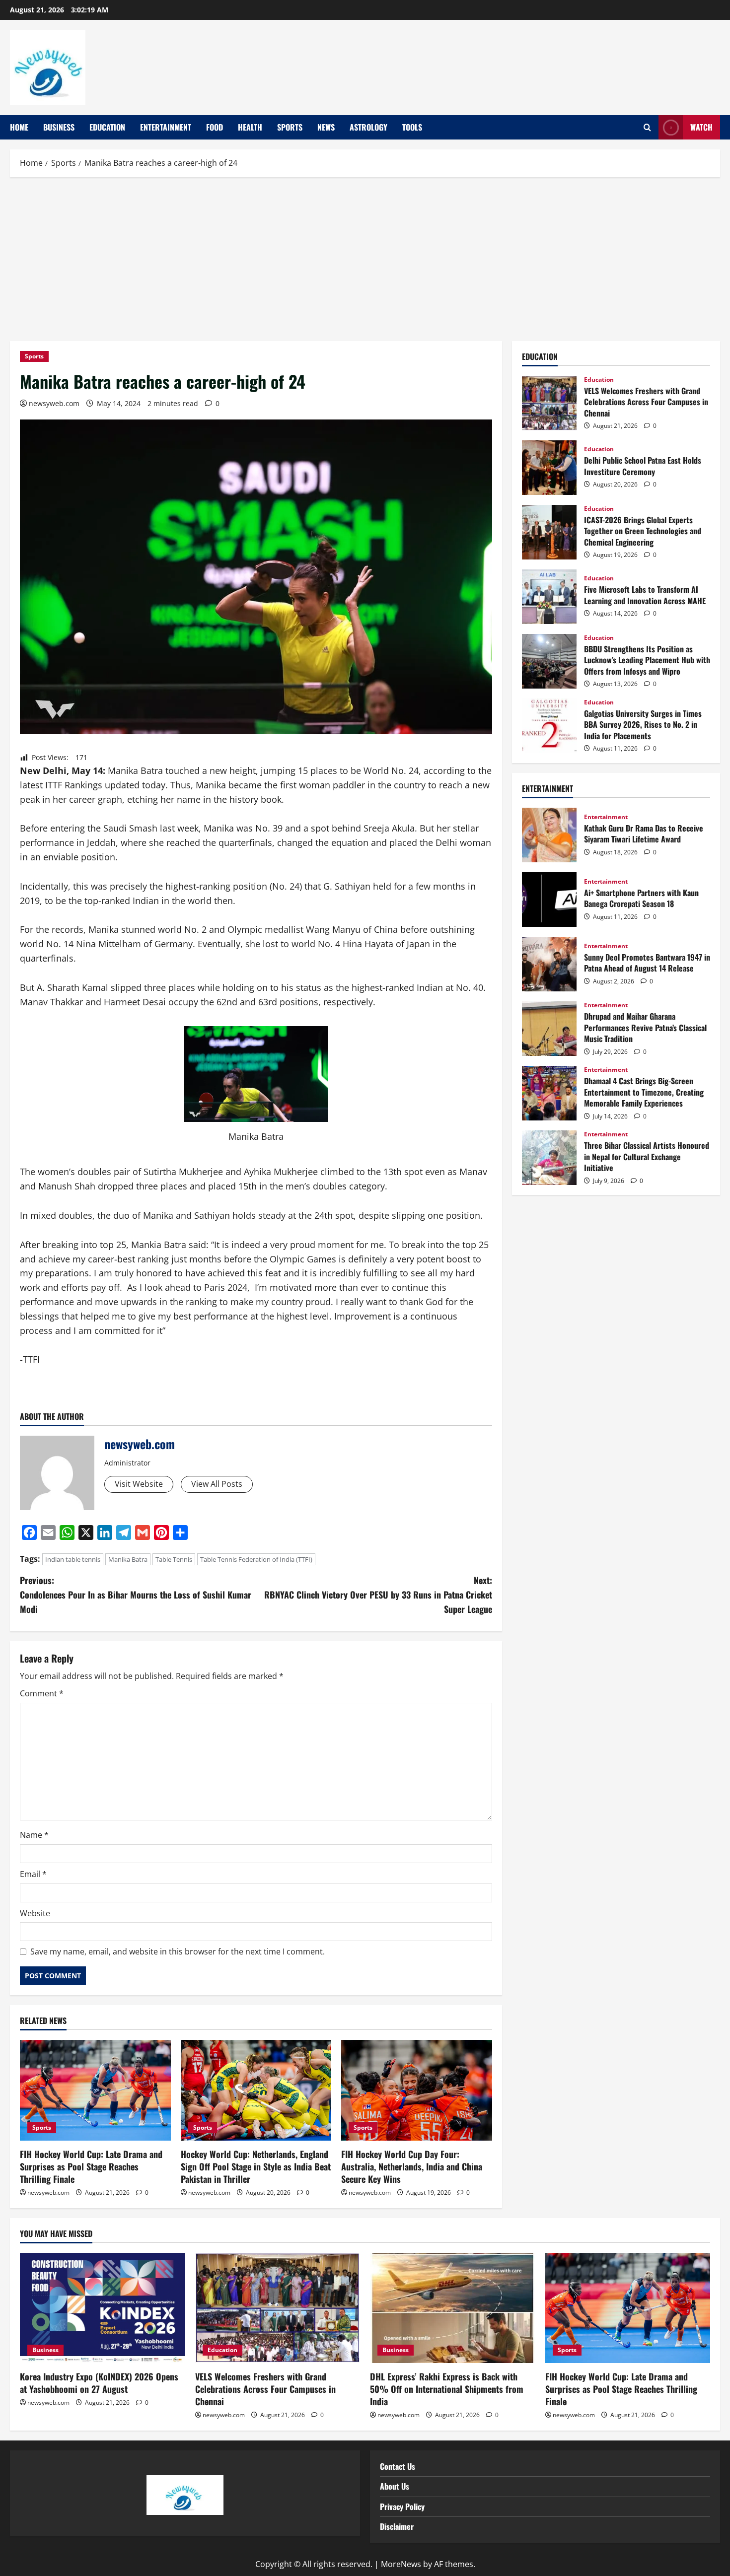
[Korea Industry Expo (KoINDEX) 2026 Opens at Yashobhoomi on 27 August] (103, 2308)
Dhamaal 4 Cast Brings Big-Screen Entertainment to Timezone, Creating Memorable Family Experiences (549, 1093)
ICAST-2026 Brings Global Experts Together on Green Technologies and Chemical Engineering (549, 532)
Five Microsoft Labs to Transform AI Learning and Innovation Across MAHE (549, 597)
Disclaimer (397, 2526)
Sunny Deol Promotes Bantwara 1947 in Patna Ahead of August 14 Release (549, 964)
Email (33, 1874)
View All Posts (217, 1484)
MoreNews (401, 2564)
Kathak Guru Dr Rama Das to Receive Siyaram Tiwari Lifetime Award (549, 835)
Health (250, 127)
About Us (395, 2486)
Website (35, 1913)
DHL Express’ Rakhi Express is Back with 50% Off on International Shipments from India (447, 2389)
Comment (42, 1693)
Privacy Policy (402, 2506)
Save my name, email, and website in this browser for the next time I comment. (178, 1951)
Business (59, 127)
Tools (412, 127)
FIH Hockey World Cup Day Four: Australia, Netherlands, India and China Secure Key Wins (412, 2166)
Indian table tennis (73, 1559)
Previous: (136, 1595)
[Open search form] (647, 128)
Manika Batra (128, 1559)
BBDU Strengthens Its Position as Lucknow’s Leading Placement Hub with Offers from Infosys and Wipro (549, 661)
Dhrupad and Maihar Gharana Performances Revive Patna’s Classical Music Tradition (549, 1029)
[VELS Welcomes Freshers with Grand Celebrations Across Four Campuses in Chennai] (278, 2308)
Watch (701, 127)
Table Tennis (174, 1559)
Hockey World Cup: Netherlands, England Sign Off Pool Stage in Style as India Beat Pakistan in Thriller (256, 2166)
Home (19, 127)
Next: (378, 1595)
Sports (290, 127)
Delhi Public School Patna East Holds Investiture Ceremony (549, 468)
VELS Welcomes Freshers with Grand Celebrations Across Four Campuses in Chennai (549, 403)
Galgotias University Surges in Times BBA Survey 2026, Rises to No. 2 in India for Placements (549, 726)
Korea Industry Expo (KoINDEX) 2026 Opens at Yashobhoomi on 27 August (99, 2383)
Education (107, 127)
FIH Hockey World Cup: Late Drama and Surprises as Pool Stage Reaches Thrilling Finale (91, 2166)
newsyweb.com (54, 403)
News (326, 127)
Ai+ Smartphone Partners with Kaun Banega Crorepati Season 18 (549, 900)
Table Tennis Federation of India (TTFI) (256, 1559)
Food (215, 127)
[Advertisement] (365, 257)
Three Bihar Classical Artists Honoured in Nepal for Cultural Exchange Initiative (549, 1158)
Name (34, 1835)
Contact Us (398, 2466)
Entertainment (166, 127)
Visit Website (139, 1484)
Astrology (368, 127)
